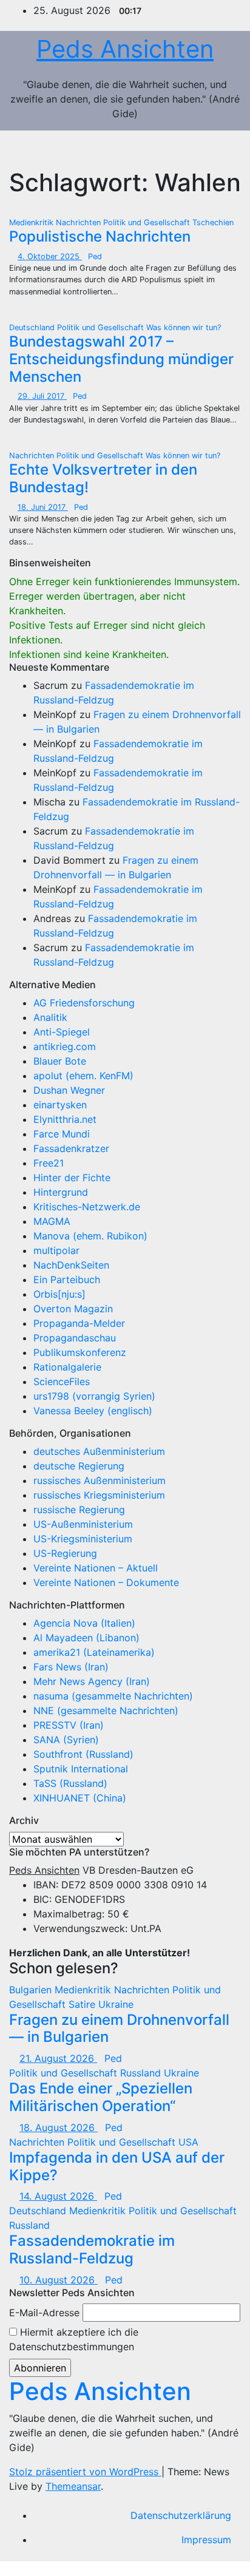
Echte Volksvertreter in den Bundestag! (103, 478)
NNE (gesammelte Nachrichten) (106, 1710)
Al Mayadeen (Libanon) (86, 1638)
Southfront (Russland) (83, 1754)
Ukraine (116, 2004)
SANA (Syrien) (66, 1740)
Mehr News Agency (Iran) (92, 1681)
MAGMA (52, 1221)
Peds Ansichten (125, 49)
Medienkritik (32, 222)
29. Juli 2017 (42, 396)
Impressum (206, 2540)
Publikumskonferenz (80, 1352)
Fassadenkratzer (71, 1148)
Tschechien (213, 222)
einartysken (60, 1105)
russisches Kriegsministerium (99, 1495)
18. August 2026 (59, 2127)
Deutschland (33, 327)
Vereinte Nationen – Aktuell (96, 1568)
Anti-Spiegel (62, 1032)
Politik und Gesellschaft (148, 222)
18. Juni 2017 (43, 507)
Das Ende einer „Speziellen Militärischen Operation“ (101, 2097)
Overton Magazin (73, 1309)
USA (188, 2142)
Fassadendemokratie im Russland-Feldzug (92, 2249)
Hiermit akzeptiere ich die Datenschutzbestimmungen (74, 2339)
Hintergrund (61, 1192)
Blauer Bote (60, 1061)
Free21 (49, 1163)
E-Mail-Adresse (44, 2313)
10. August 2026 (59, 2280)
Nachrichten (79, 222)
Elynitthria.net (65, 1119)
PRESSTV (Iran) (69, 1725)
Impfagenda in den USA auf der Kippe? (117, 2166)
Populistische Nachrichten (100, 236)
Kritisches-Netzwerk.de (87, 1207)
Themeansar (73, 2486)
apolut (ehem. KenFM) (83, 1076)
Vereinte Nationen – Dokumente (106, 1582)
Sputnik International (81, 1769)
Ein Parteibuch (67, 1280)
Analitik (50, 1017)
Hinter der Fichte (72, 1178)
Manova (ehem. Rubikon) (90, 1236)
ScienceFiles (62, 1381)
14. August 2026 (58, 2196)
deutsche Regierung (79, 1466)
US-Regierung (65, 1553)
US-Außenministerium (83, 1524)
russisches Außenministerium (100, 1480)
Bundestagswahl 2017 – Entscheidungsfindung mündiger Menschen (121, 359)
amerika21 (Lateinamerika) (94, 1652)
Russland (142, 2073)
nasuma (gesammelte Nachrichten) (113, 1696)
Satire (83, 2004)
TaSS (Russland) (70, 1783)
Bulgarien (32, 1990)
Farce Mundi (62, 1134)
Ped (95, 256)
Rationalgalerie (67, 1367)
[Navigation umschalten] (218, 149)
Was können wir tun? (184, 327)
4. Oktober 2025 (50, 256)
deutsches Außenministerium (99, 1451)
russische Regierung (79, 1510)
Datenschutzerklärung (181, 2515)
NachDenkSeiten (71, 1265)
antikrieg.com (65, 1046)
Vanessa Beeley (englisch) (93, 1411)
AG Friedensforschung (84, 1003)
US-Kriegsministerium (83, 1539)
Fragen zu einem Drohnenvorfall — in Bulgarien (119, 2029)
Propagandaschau (75, 1338)
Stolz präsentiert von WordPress (85, 2472)
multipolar (56, 1250)
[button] (192, 149)
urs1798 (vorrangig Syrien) (94, 1396)
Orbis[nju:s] (59, 1294)
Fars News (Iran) (71, 1667)
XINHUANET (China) (80, 1798)
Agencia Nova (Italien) (84, 1623)
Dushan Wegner (69, 1090)
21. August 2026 (58, 2058)
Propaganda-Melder (79, 1323)
